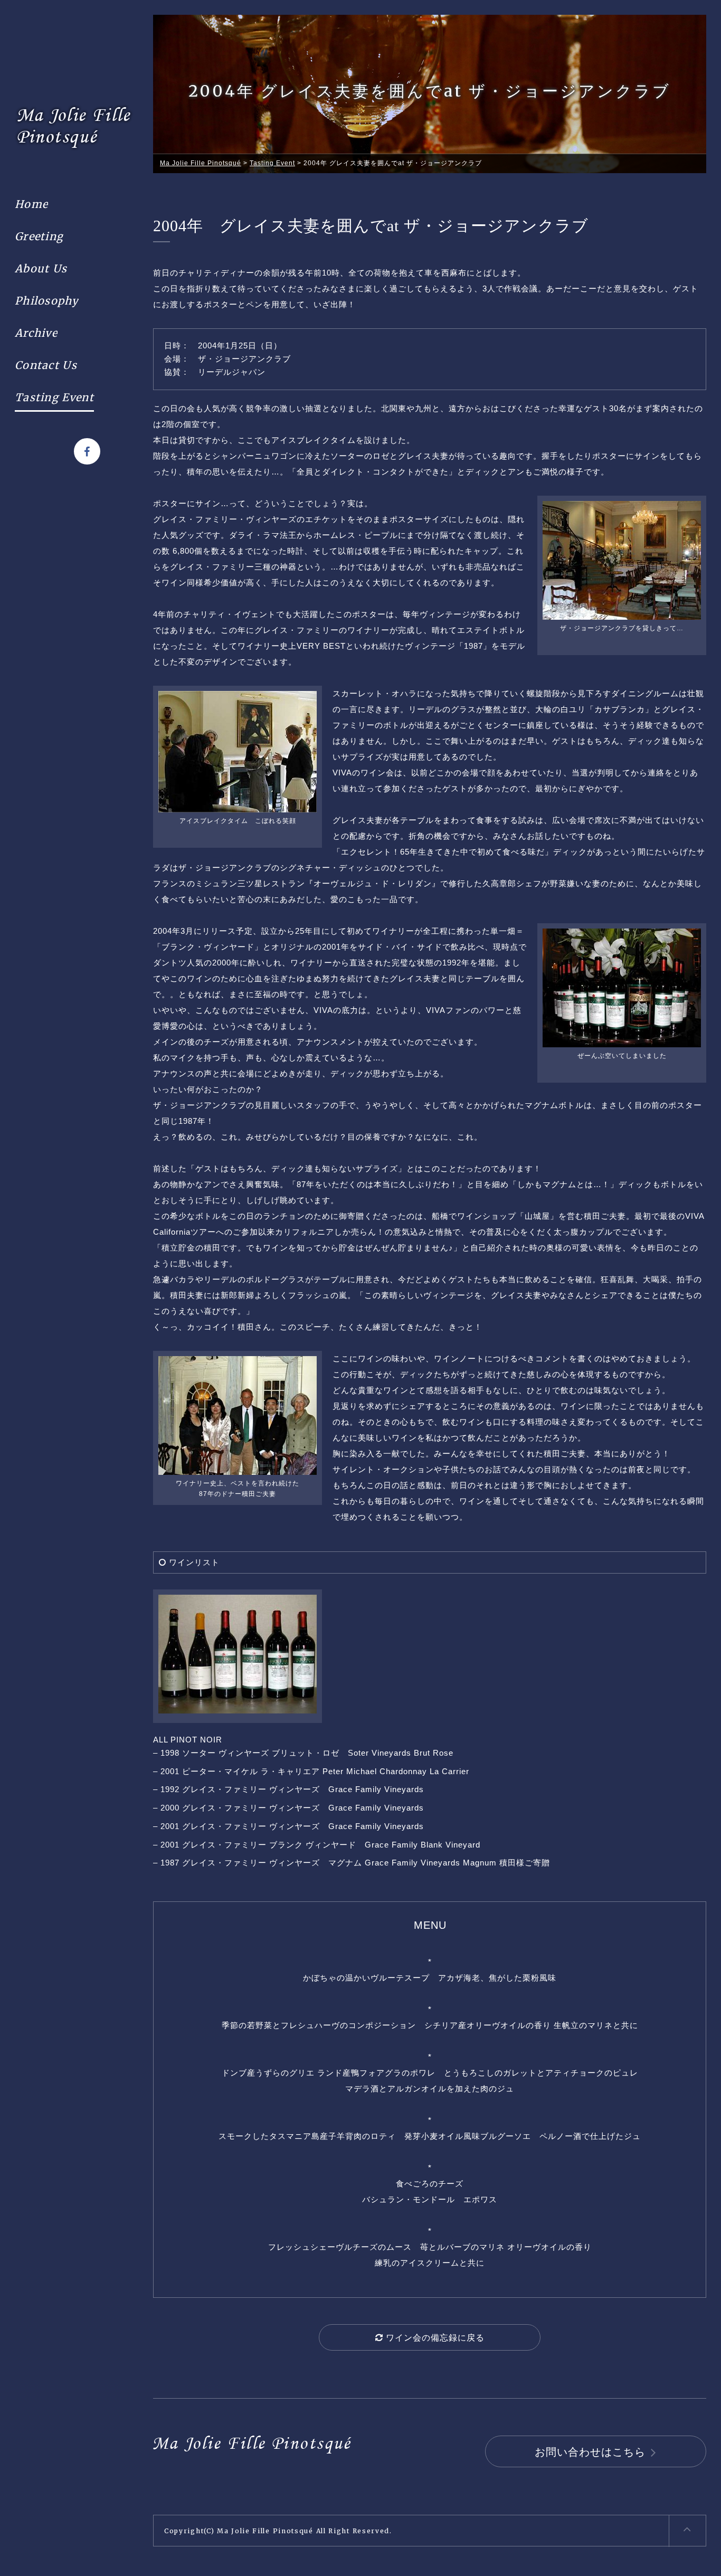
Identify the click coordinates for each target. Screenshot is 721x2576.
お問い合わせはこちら (590, 2452)
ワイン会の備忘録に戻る (434, 2338)
